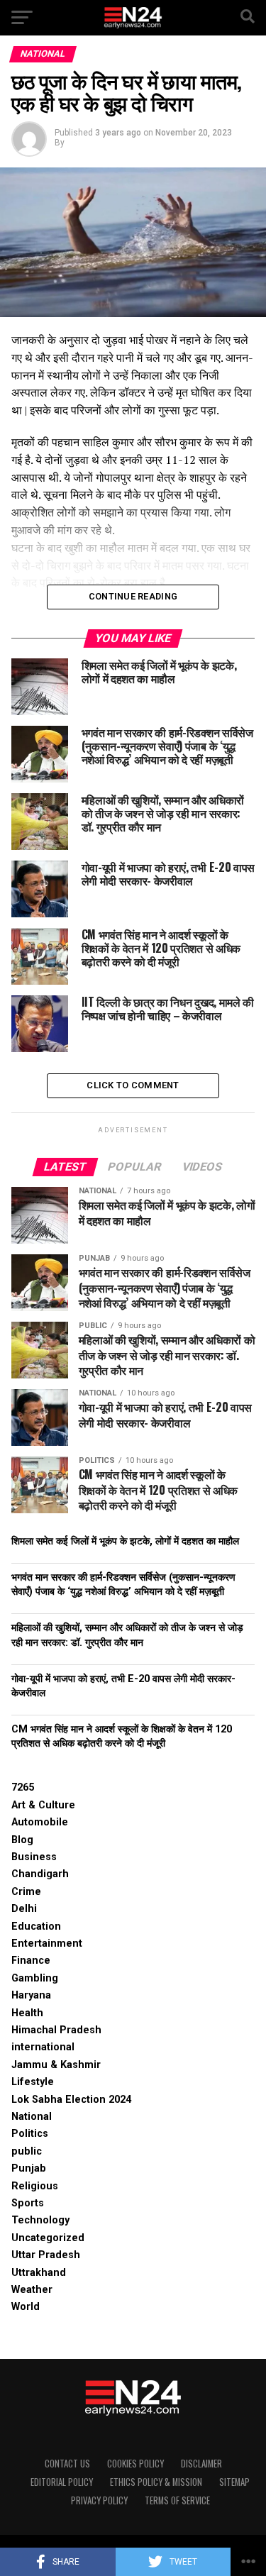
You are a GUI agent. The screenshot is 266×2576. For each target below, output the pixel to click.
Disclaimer (201, 2464)
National (32, 2117)
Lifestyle (33, 2082)
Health (27, 2013)
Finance (31, 1961)
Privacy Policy (99, 2500)
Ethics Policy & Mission (156, 2482)
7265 (23, 1787)
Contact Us (67, 2464)
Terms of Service (177, 2500)
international (43, 2047)
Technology (40, 2220)
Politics (30, 2134)
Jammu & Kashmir (56, 2065)
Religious (35, 2186)
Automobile (40, 1822)
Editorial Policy (62, 2482)
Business (34, 1857)
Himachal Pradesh (56, 2030)
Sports (28, 2203)
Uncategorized (48, 2238)
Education (36, 1927)
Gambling (35, 1978)
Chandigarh (40, 1874)
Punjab (29, 2168)
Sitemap (234, 2482)
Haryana (31, 1995)
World (26, 2307)
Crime (26, 1892)
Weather (32, 2290)
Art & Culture (43, 1805)
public (27, 2151)
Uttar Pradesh (46, 2255)
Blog (22, 1840)
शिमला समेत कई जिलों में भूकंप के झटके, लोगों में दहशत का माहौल (125, 1541)
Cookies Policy (135, 2464)
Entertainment (47, 1944)
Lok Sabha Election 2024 (71, 2100)
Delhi (24, 1909)
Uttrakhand (39, 2273)
